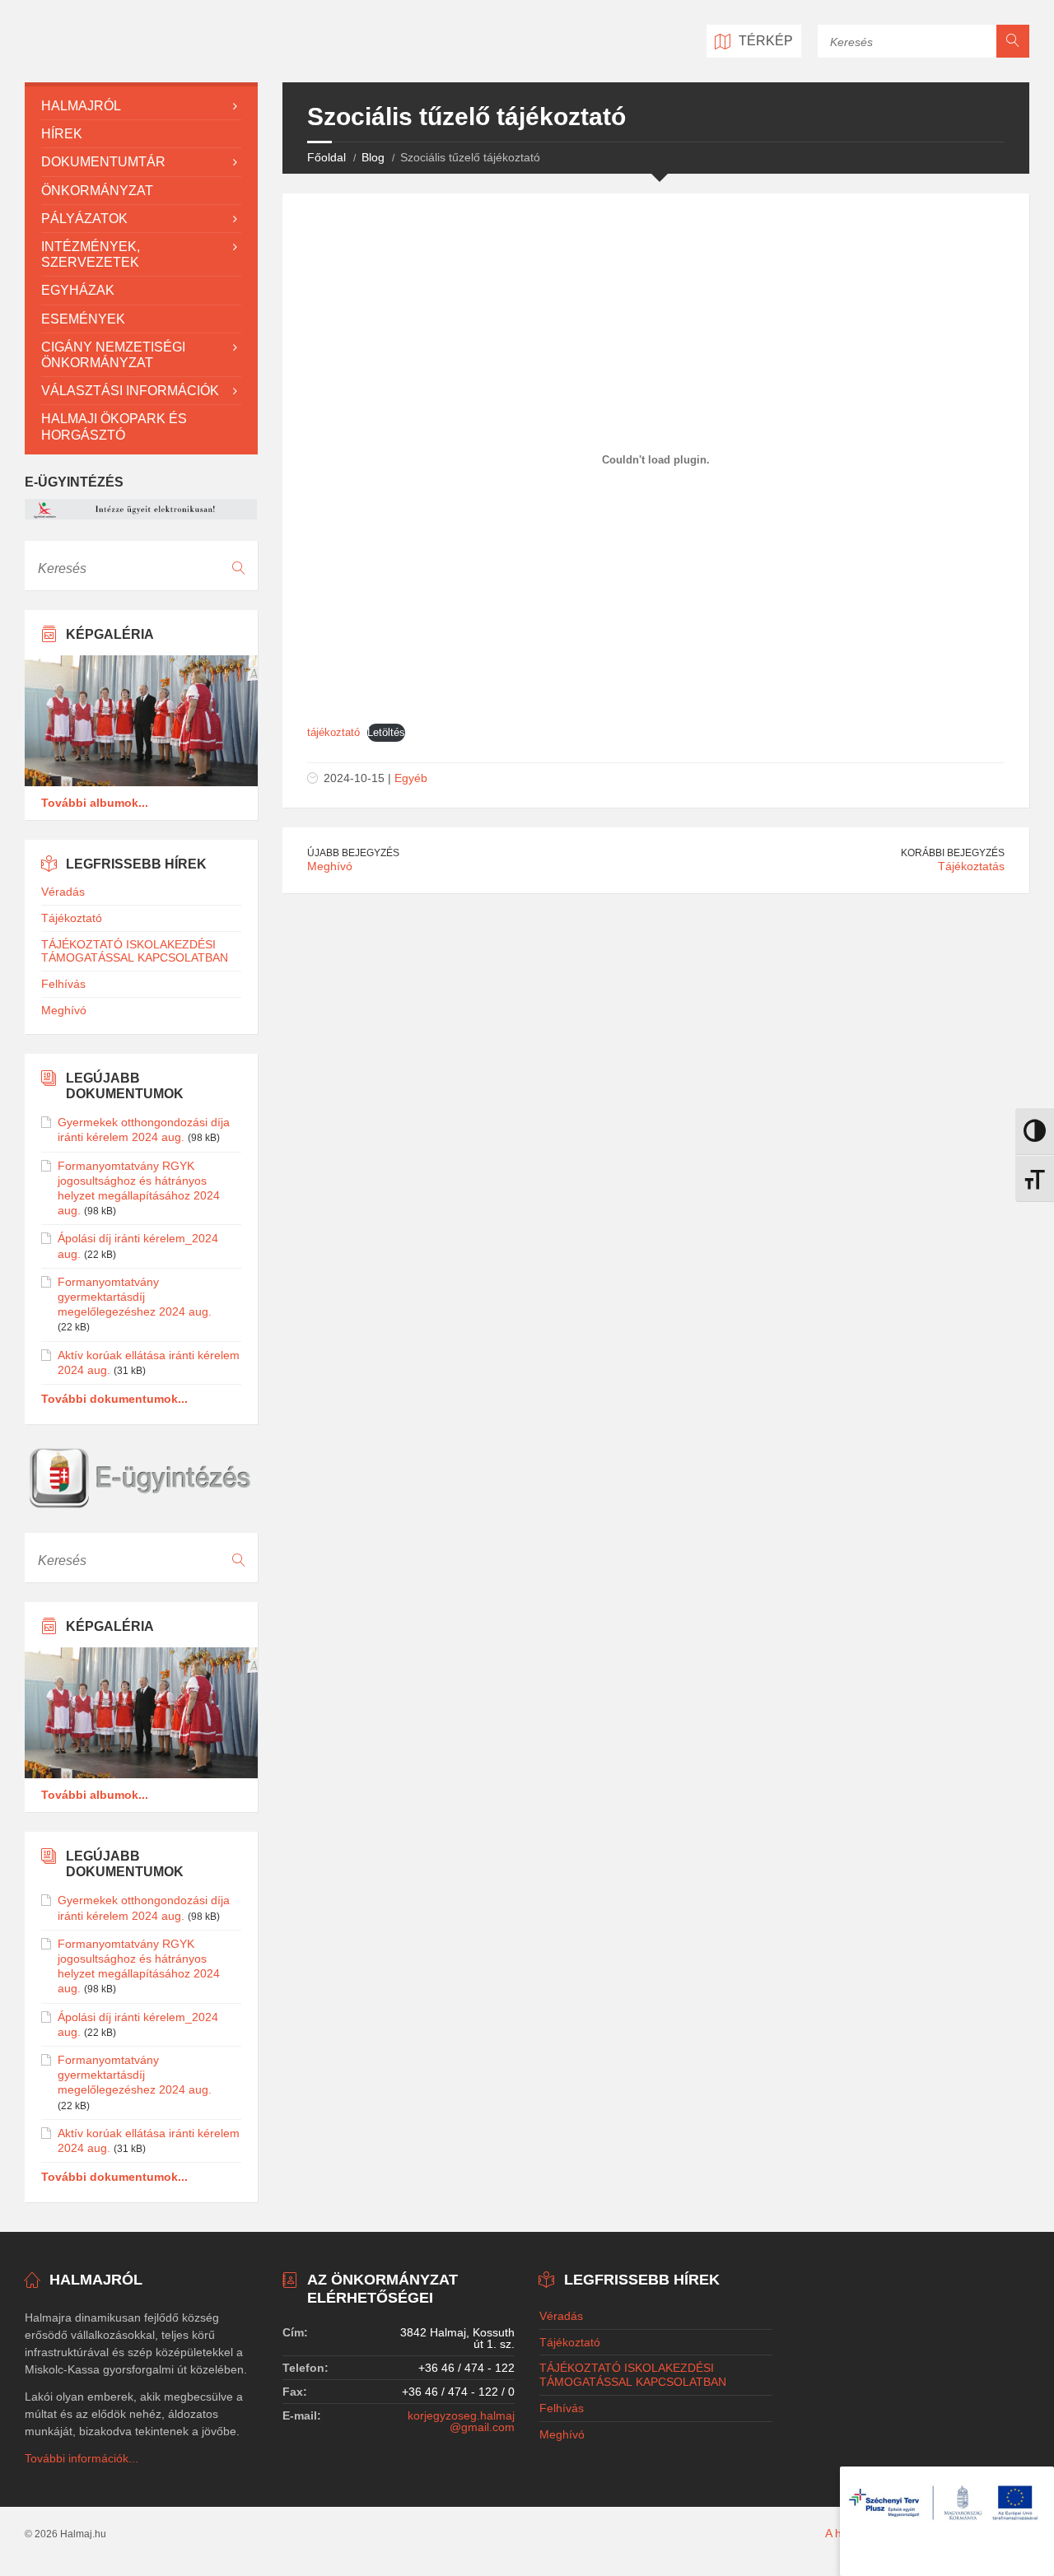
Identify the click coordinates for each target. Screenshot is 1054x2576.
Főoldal (326, 157)
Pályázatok (84, 219)
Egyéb (411, 778)
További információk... (82, 2458)
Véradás (63, 892)
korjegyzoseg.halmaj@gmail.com (461, 2421)
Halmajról (81, 106)
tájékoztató (333, 732)
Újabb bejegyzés (353, 853)
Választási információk (130, 391)
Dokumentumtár (103, 162)
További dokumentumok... (114, 1399)
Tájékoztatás (971, 866)
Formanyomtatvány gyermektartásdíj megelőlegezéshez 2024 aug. (135, 1297)
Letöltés (386, 732)
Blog (373, 157)
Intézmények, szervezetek (91, 254)
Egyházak (78, 290)
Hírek (62, 134)
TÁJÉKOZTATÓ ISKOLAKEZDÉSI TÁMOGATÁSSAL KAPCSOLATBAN (135, 951)
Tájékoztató (72, 918)
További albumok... (95, 803)
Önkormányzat (97, 191)
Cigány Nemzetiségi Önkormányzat (113, 355)
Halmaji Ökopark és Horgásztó (114, 426)
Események (83, 319)
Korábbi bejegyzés (953, 853)
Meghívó (330, 866)
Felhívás (63, 984)
